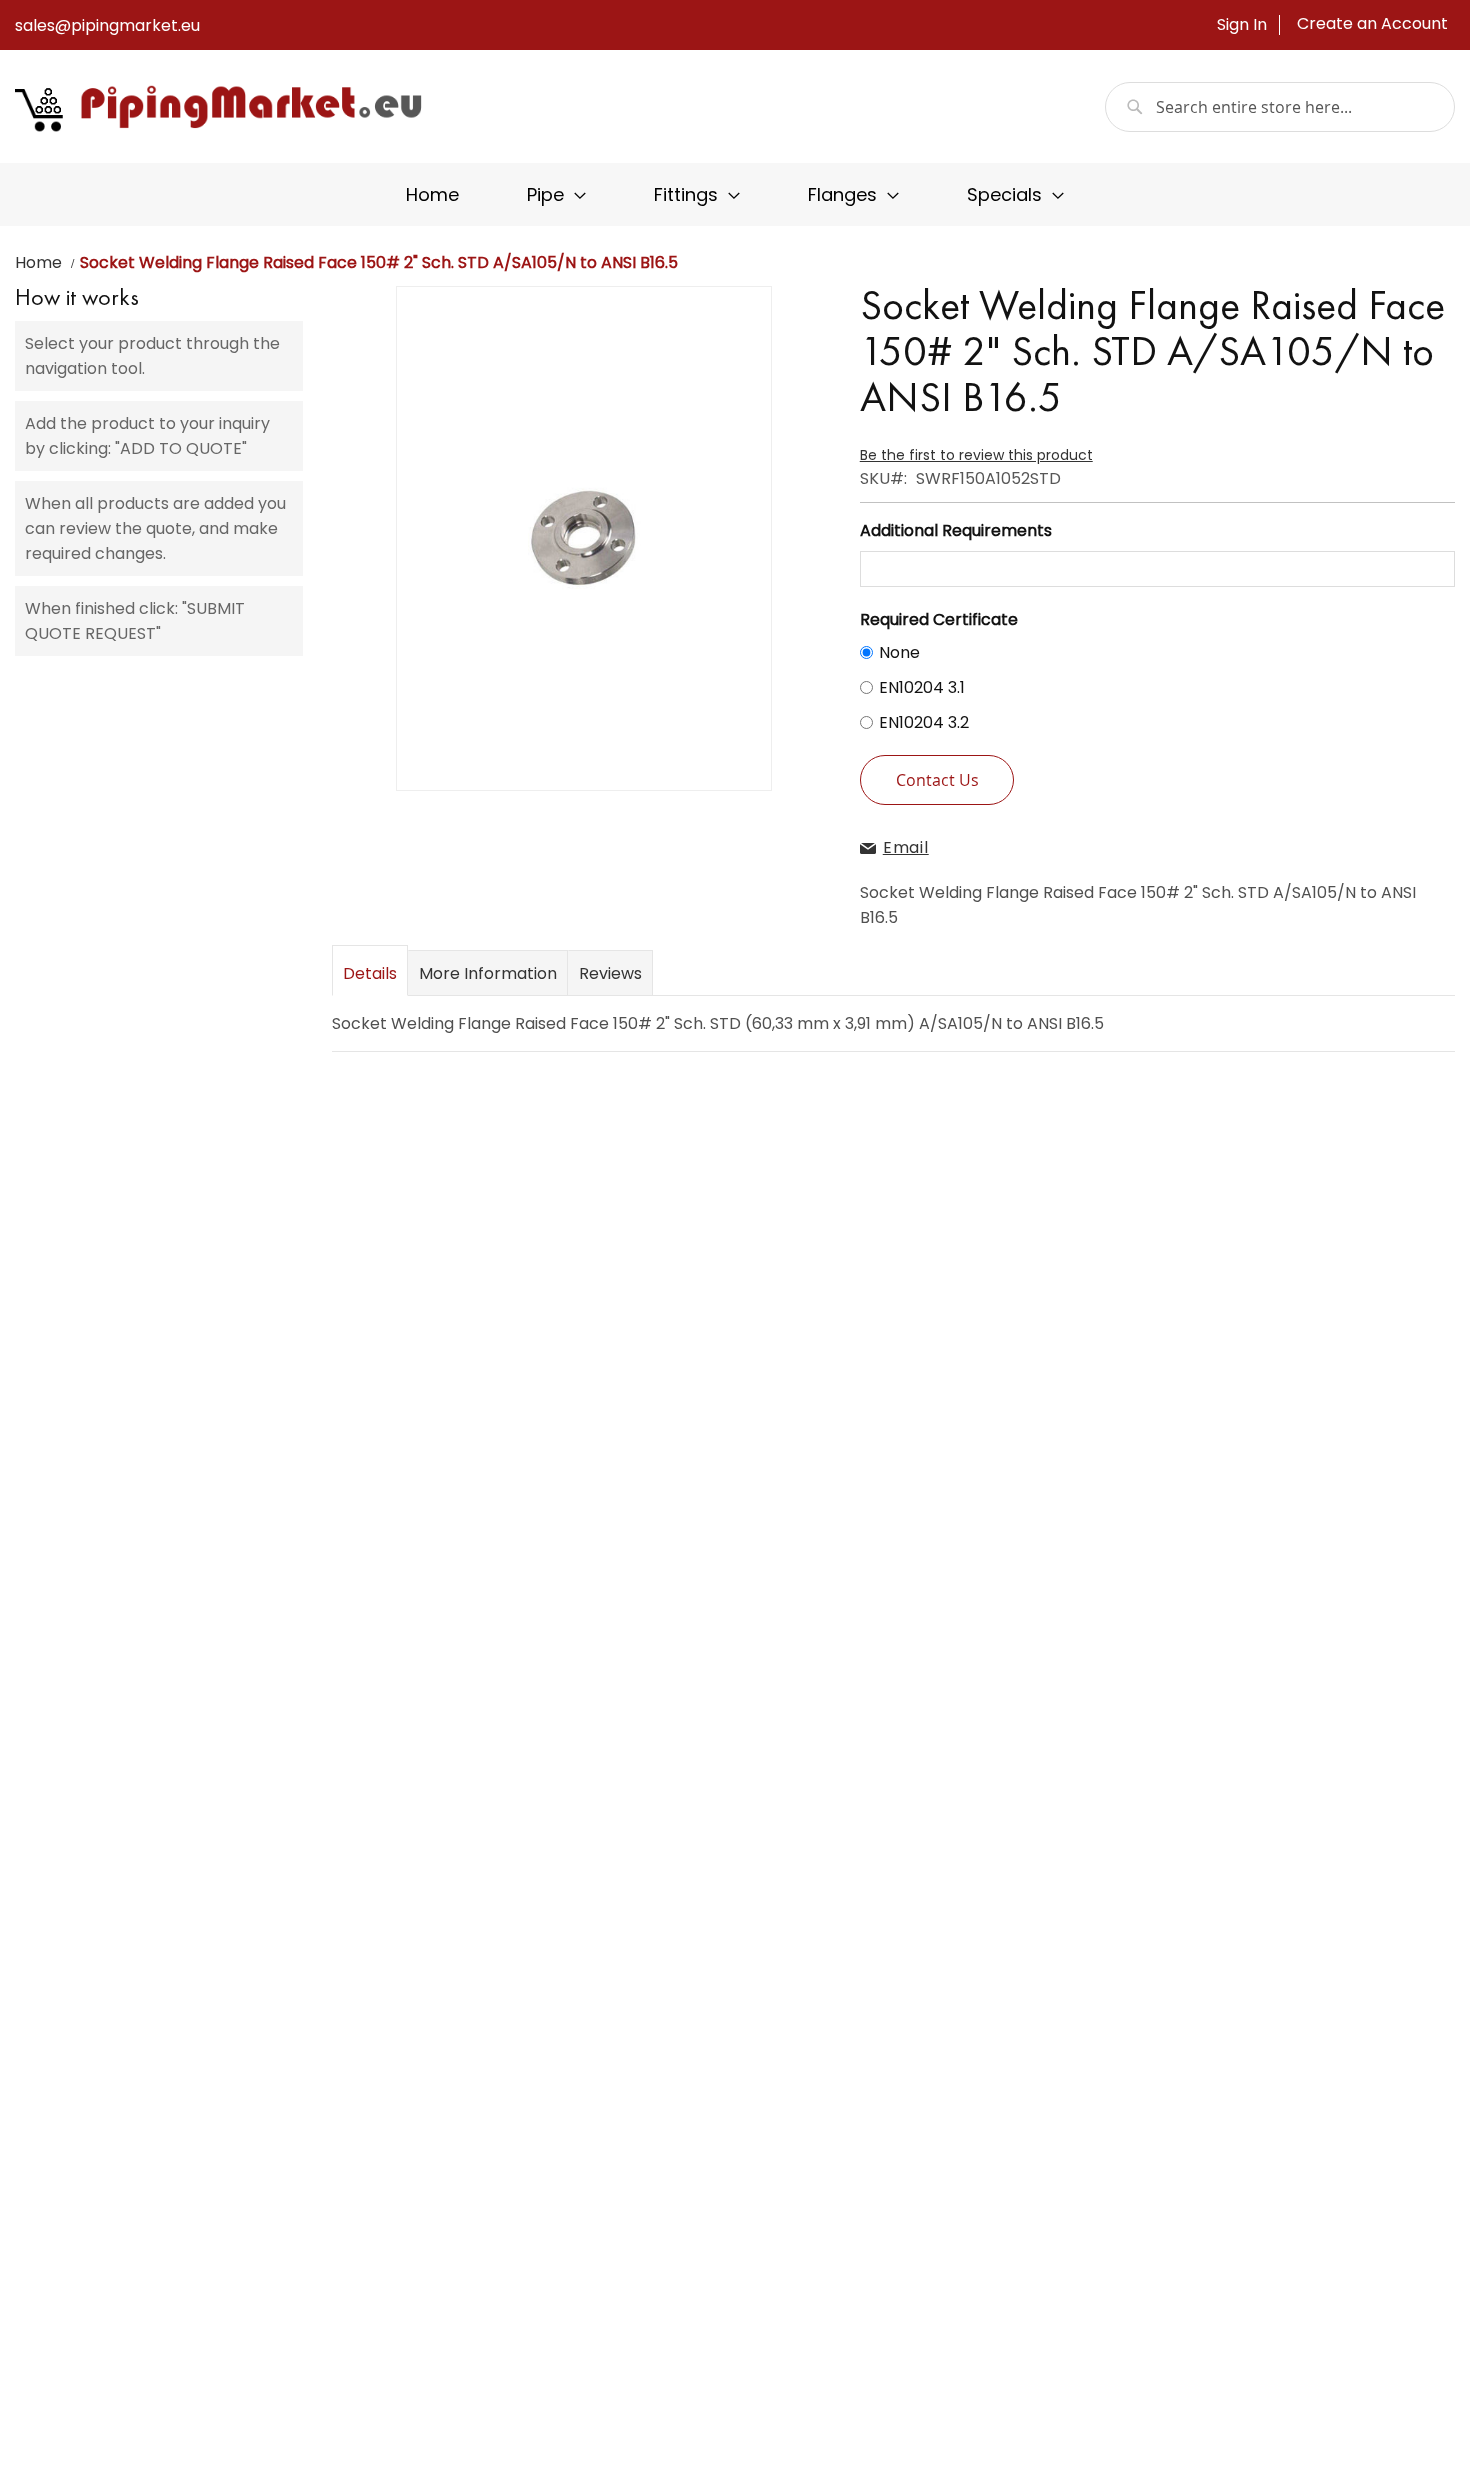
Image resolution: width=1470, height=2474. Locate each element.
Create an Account (1372, 24)
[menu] (735, 194)
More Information (488, 973)
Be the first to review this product (976, 455)
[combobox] (1280, 107)
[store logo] (220, 106)
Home (38, 262)
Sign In (1242, 25)
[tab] (370, 972)
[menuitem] (432, 194)
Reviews (610, 973)
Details (370, 973)
